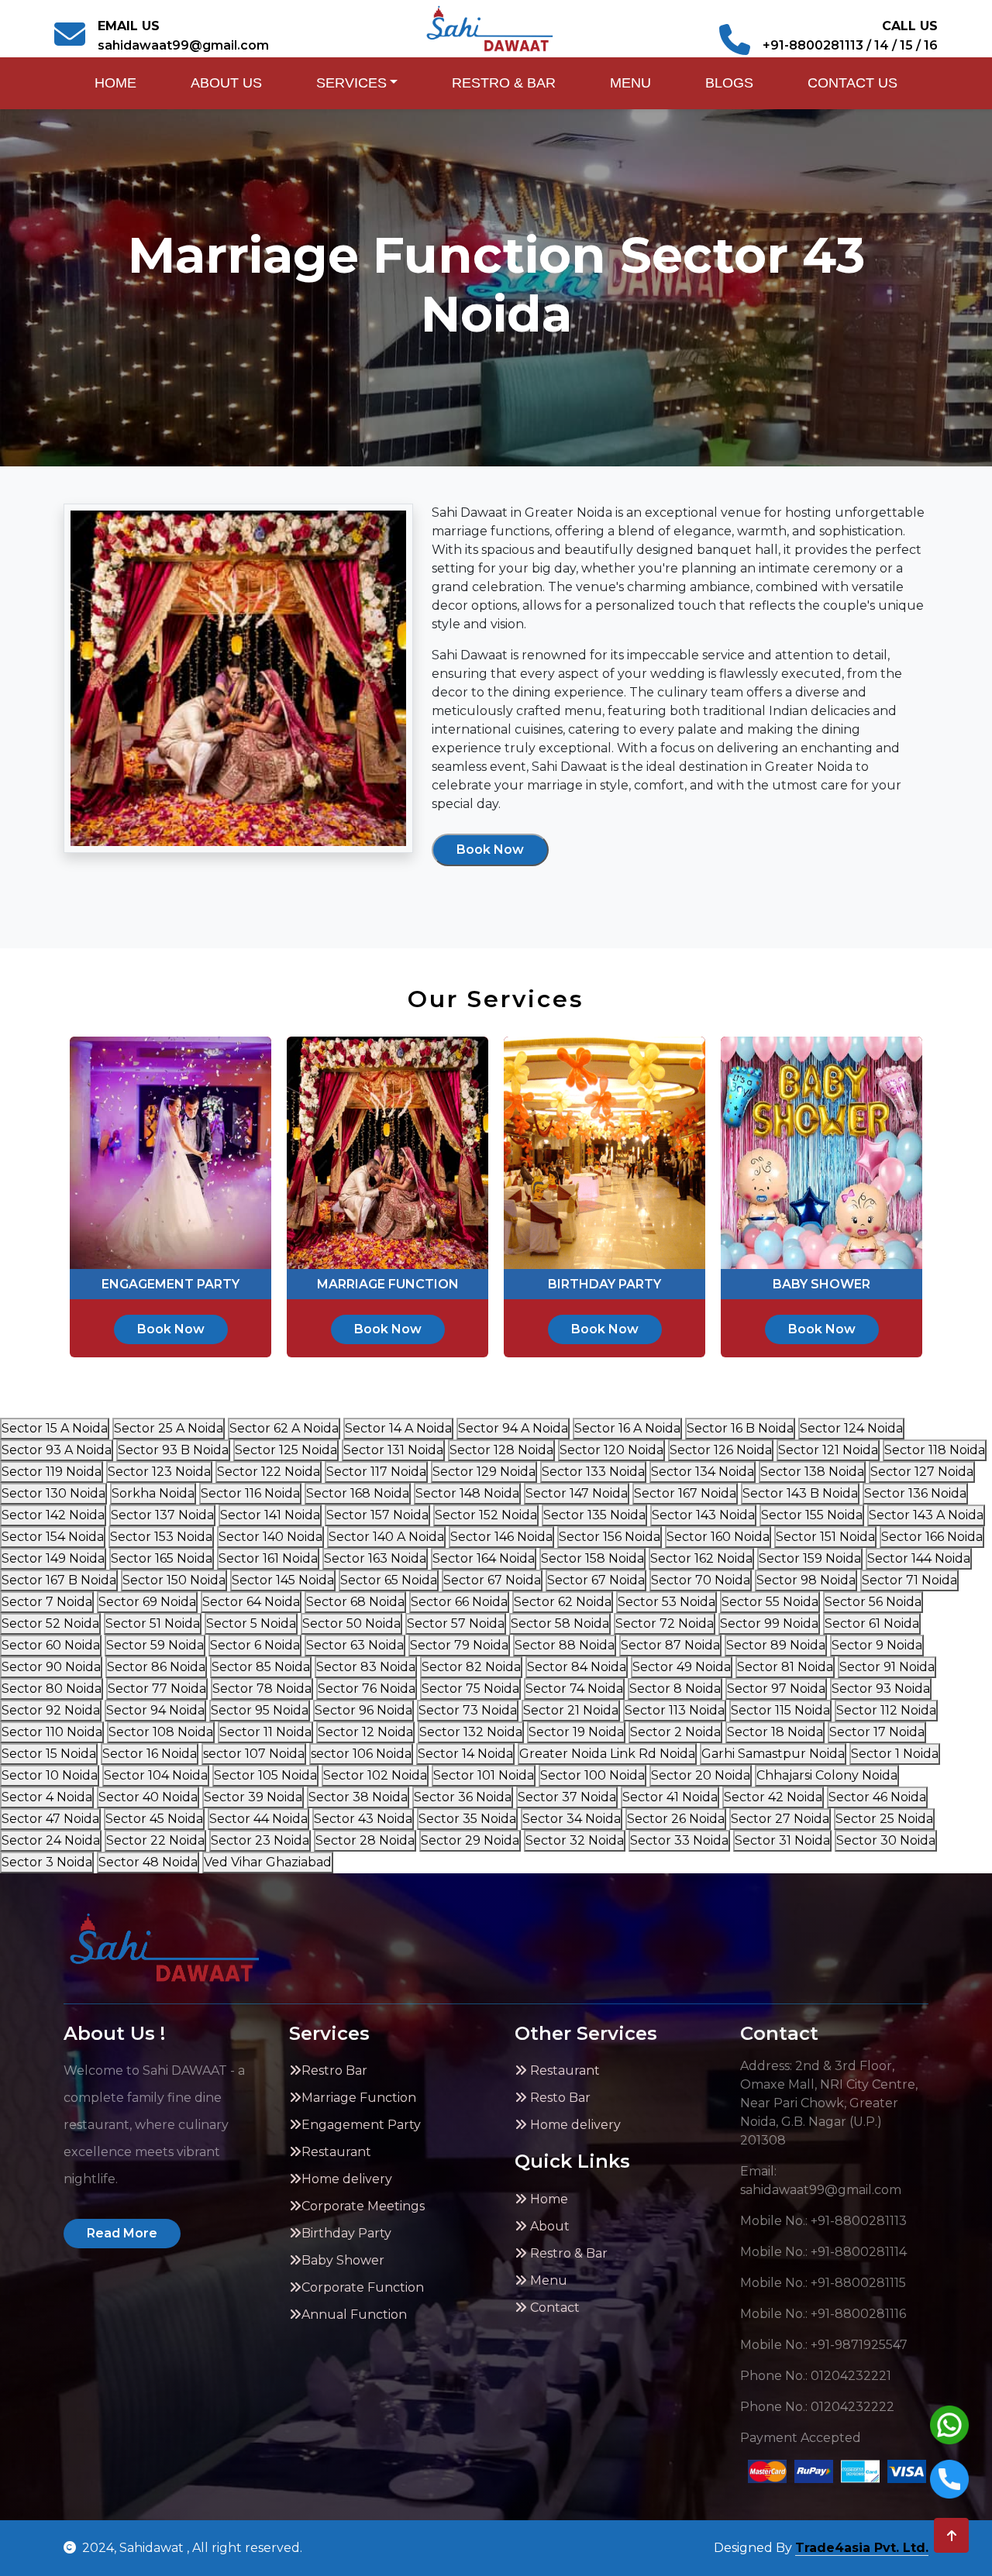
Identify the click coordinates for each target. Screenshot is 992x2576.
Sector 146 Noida (501, 1537)
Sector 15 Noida (49, 1754)
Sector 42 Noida (773, 1797)
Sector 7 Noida (47, 1602)
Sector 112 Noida (886, 1710)
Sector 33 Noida (679, 1840)
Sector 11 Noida (265, 1732)
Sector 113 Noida (675, 1710)
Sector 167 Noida (685, 1493)
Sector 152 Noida (486, 1515)
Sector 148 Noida (467, 1493)
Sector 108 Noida (161, 1732)
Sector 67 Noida (492, 1580)
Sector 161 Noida (268, 1558)
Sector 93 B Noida (173, 1450)
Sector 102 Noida (375, 1775)
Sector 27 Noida (780, 1819)
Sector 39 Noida (253, 1797)
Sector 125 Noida (286, 1450)
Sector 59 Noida (155, 1645)
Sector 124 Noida (851, 1428)
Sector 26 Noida (676, 1819)
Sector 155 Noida (812, 1515)
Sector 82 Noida (471, 1667)
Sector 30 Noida (886, 1840)
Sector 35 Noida (467, 1819)
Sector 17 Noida (877, 1732)
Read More (122, 2233)
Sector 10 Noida (50, 1775)
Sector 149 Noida (53, 1558)
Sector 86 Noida (156, 1667)
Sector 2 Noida (675, 1732)
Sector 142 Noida (53, 1515)
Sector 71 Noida (909, 1580)
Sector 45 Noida (154, 1819)
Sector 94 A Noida (513, 1428)
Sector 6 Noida (255, 1645)
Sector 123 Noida (159, 1472)
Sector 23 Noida (260, 1840)
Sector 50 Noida (351, 1623)
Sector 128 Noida (501, 1450)
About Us (226, 83)
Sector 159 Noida (810, 1558)
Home (115, 83)
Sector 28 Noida (365, 1840)
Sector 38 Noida (358, 1797)
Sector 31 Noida (782, 1840)
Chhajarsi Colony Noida (827, 1775)
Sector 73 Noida (468, 1710)
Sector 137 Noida (162, 1515)
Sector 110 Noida (52, 1732)
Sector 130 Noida (53, 1493)
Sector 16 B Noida (740, 1428)
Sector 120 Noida (611, 1450)
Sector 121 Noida (828, 1450)
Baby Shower (343, 2260)
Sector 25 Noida (884, 1819)
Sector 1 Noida (895, 1754)
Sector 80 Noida (52, 1689)
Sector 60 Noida (51, 1645)
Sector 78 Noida (262, 1689)
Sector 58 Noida (560, 1623)
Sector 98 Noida (806, 1580)
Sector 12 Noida (365, 1732)
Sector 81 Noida (785, 1667)
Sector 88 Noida (565, 1645)
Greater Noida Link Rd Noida (607, 1754)
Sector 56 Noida (873, 1602)
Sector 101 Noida (484, 1775)
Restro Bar (334, 2070)
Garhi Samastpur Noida (773, 1754)
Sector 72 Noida (665, 1623)
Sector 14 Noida (465, 1754)
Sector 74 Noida (574, 1689)
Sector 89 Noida (776, 1645)
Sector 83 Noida (366, 1667)
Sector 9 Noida (877, 1645)
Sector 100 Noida (592, 1775)
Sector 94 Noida (155, 1710)
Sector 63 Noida (355, 1645)
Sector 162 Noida (701, 1558)
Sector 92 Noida (51, 1710)
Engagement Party (361, 2125)
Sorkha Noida (153, 1493)
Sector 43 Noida (363, 1819)
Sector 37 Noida (567, 1797)
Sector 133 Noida (593, 1472)
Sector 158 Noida (592, 1558)
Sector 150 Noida (174, 1580)
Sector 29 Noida (470, 1840)
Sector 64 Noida (251, 1602)
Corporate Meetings (363, 2206)
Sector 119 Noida (52, 1472)
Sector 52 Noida (50, 1623)
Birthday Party (346, 2233)
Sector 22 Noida (155, 1840)
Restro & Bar (504, 83)
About (548, 2226)
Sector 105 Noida (265, 1775)
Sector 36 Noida (463, 1797)
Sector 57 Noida (456, 1623)
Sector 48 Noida (148, 1862)
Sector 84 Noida (577, 1667)
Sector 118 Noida (935, 1450)
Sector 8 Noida (675, 1689)
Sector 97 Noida (776, 1689)
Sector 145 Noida (283, 1580)
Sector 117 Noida (376, 1472)
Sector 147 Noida (577, 1493)
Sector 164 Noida (484, 1558)
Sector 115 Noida (780, 1710)
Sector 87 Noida (670, 1645)
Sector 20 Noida (701, 1775)
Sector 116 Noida (250, 1493)
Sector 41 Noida (670, 1797)
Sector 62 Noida (563, 1602)
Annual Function (354, 2315)
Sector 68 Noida (355, 1602)
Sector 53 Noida (666, 1602)
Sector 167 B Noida (59, 1580)
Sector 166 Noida (932, 1537)
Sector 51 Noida (153, 1623)
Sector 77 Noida (157, 1689)
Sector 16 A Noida (627, 1428)
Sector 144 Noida (919, 1558)
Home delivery (347, 2179)
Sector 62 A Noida (284, 1428)
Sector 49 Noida (682, 1667)
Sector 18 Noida (775, 1732)
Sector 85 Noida (261, 1667)
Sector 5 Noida (251, 1623)
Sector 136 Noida (915, 1493)
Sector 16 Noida (150, 1754)
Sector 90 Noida (51, 1667)
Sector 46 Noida (877, 1797)
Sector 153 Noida (161, 1537)
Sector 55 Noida (770, 1602)
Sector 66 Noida (459, 1602)
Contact (553, 2308)
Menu (630, 83)
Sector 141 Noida (270, 1515)
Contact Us (852, 83)
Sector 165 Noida (162, 1558)
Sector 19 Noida (576, 1732)
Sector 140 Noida (270, 1537)
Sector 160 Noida (718, 1537)
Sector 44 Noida (258, 1819)
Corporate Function (363, 2287)
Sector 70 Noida (701, 1580)
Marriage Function (359, 2098)
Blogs (729, 83)
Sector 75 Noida (470, 1689)
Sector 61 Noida (872, 1623)
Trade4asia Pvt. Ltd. (862, 2548)
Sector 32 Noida (575, 1840)
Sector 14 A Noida (398, 1428)
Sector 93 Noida (881, 1689)
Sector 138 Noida (812, 1472)
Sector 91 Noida (887, 1667)
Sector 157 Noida (377, 1515)
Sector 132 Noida (471, 1732)
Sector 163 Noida (375, 1558)
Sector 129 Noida (484, 1472)
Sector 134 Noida (703, 1472)
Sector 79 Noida (459, 1645)
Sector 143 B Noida (800, 1493)
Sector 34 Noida (572, 1819)
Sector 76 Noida (367, 1689)
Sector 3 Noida (47, 1862)
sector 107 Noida (254, 1754)
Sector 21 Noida (571, 1710)
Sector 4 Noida (47, 1797)
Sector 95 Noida (260, 1710)
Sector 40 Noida (148, 1797)
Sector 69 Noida (147, 1602)
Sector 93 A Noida (57, 1450)
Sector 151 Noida (825, 1537)
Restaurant (336, 2152)
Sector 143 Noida (703, 1515)
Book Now (490, 849)
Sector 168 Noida (358, 1493)
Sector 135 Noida (594, 1515)
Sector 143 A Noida (926, 1515)
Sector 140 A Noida (386, 1537)
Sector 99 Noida (769, 1623)
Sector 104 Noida (156, 1775)
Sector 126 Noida (721, 1450)
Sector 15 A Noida (55, 1428)
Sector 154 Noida (53, 1537)
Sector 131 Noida (393, 1450)
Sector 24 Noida (51, 1840)
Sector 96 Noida (363, 1710)
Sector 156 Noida (610, 1537)
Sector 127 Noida (922, 1472)
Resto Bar (559, 2098)
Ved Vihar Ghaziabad (268, 1862)
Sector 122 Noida (269, 1472)
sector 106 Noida (361, 1754)
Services (351, 83)
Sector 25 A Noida (169, 1428)
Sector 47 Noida (50, 1819)
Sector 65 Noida (389, 1580)
